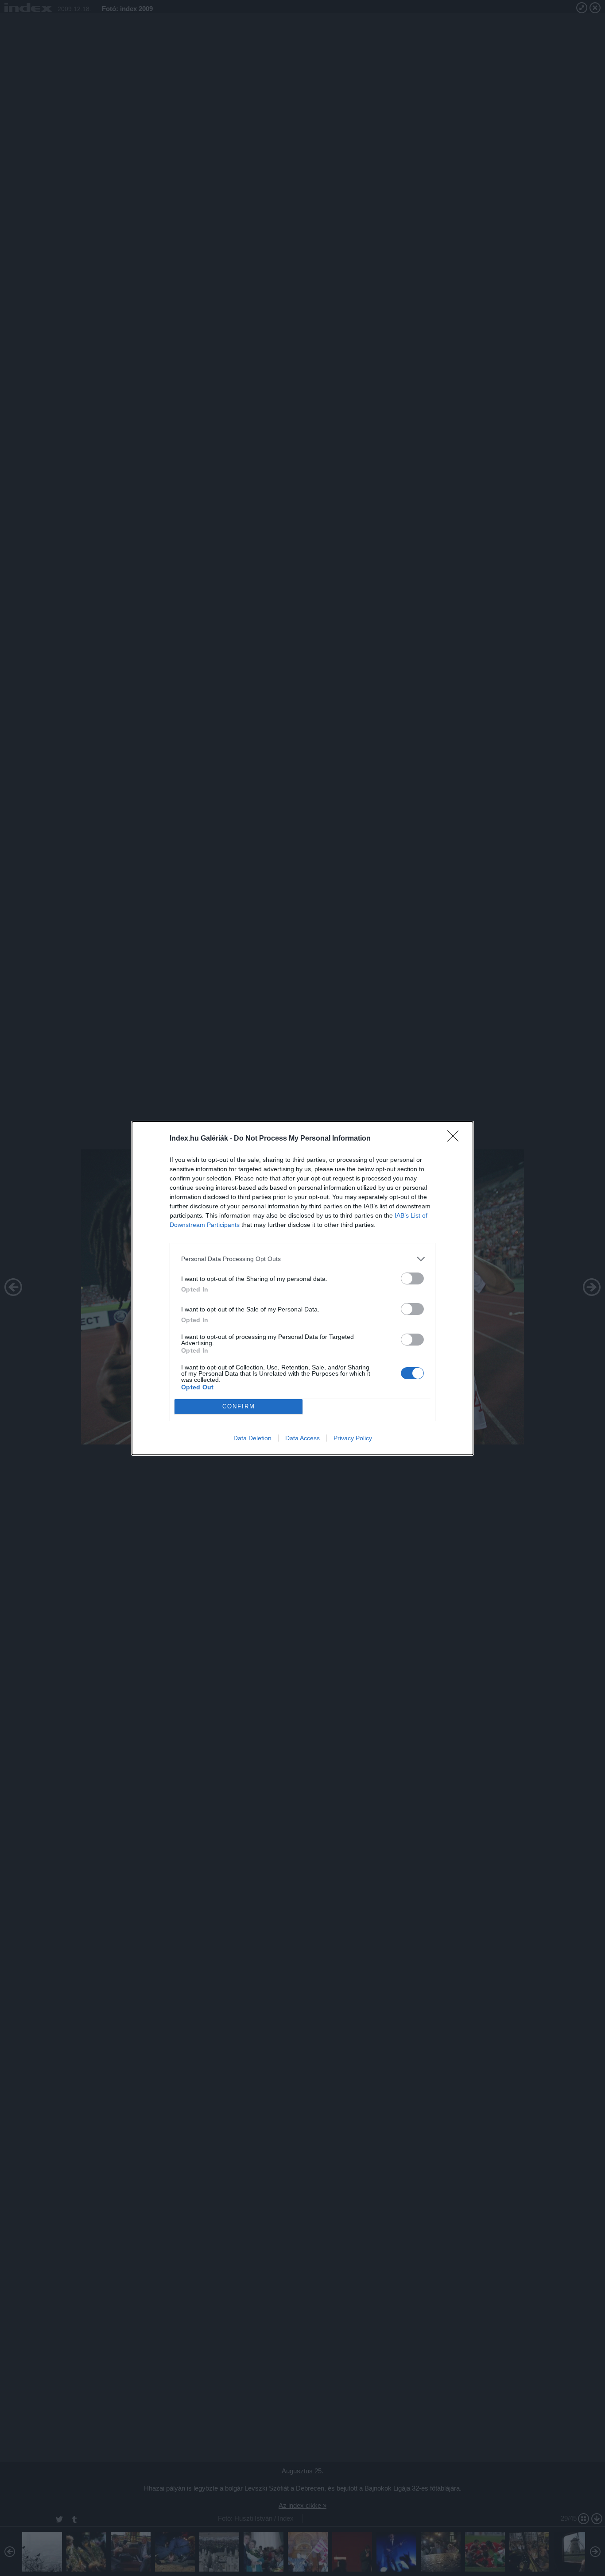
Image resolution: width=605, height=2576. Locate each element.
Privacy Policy (353, 1438)
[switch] (412, 1278)
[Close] (456, 1139)
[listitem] (302, 1259)
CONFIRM (239, 1406)
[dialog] (302, 1288)
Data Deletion (252, 1438)
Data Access (302, 1438)
